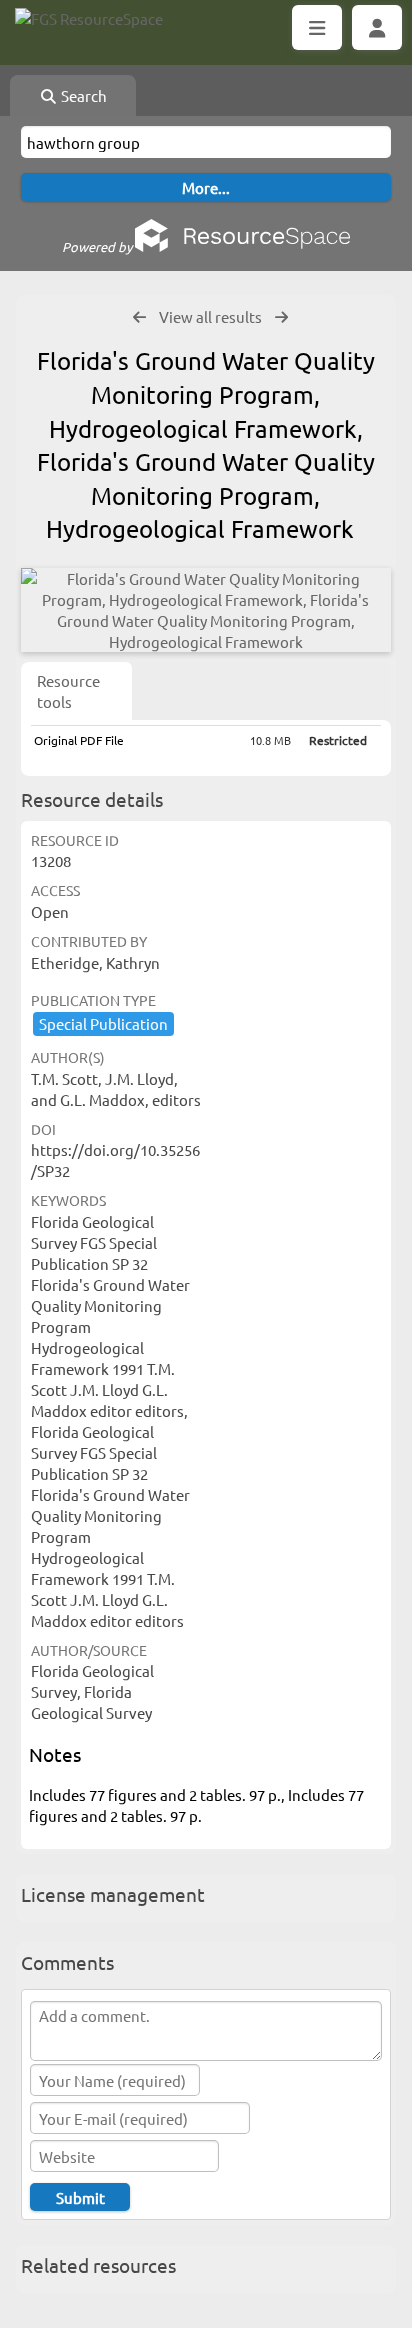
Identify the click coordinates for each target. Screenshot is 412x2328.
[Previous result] (139, 317)
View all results (210, 316)
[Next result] (281, 317)
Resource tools (68, 691)
